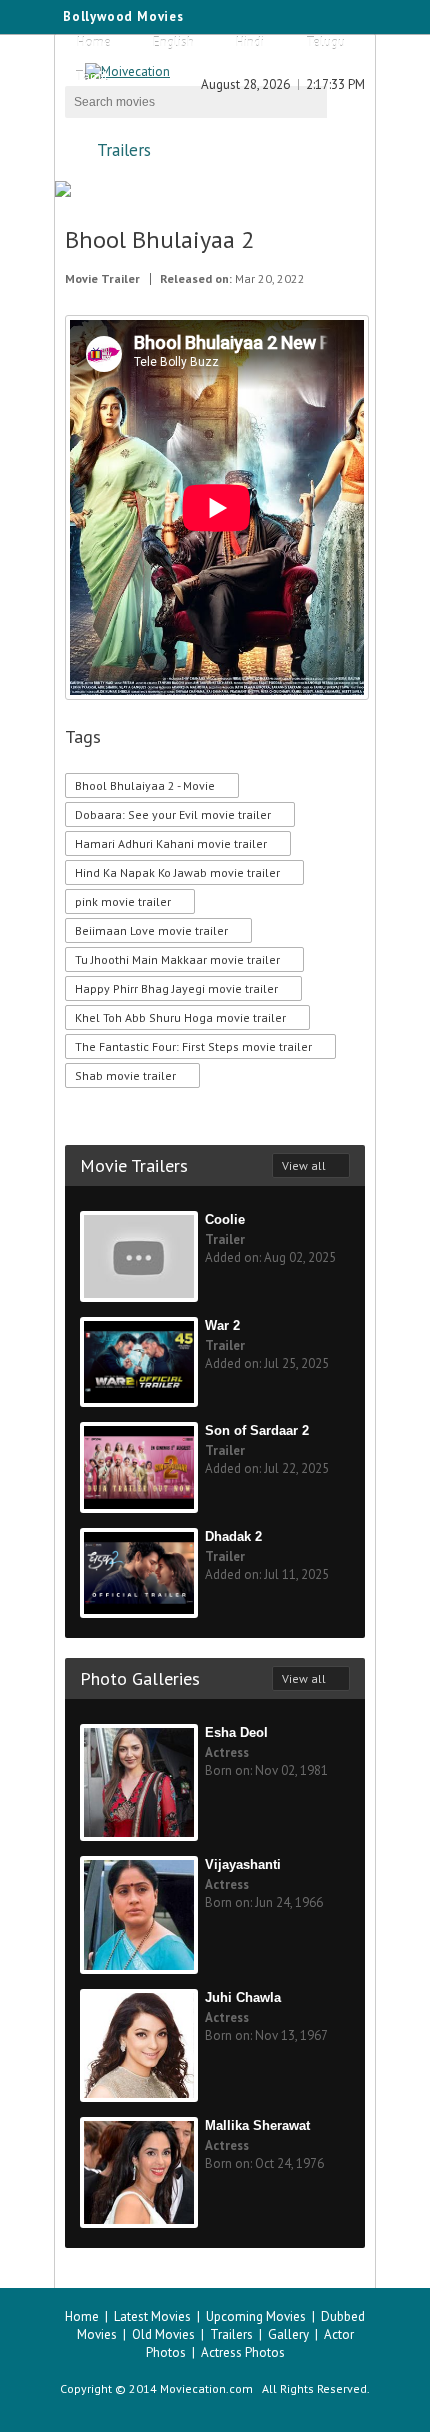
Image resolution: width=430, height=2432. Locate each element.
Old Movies (163, 2334)
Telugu (325, 42)
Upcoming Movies (256, 2316)
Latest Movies (152, 2316)
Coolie (225, 1219)
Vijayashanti (243, 1864)
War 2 (222, 1325)
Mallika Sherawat (257, 2125)
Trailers (124, 150)
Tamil (91, 76)
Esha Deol (236, 1732)
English (173, 42)
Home (94, 42)
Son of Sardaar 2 (257, 1430)
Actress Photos (243, 2352)
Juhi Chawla (243, 1997)
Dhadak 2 (233, 1536)
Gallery (288, 2334)
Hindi (250, 42)
